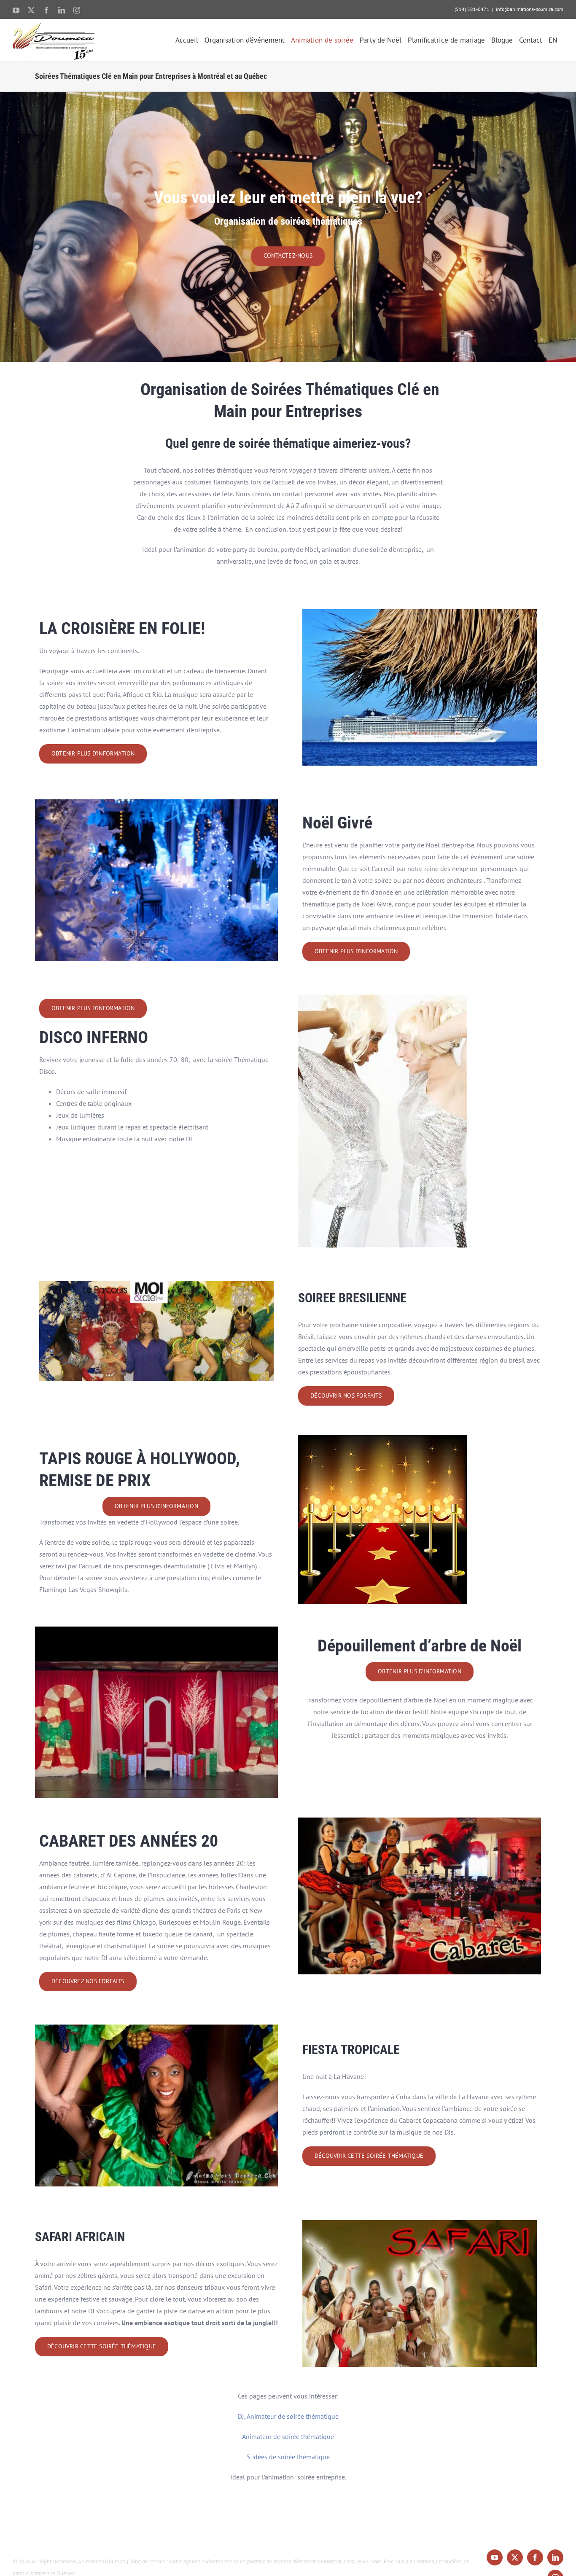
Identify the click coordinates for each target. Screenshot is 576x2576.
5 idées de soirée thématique (288, 2457)
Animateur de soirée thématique (288, 2436)
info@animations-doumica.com (530, 9)
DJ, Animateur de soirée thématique (288, 2416)
